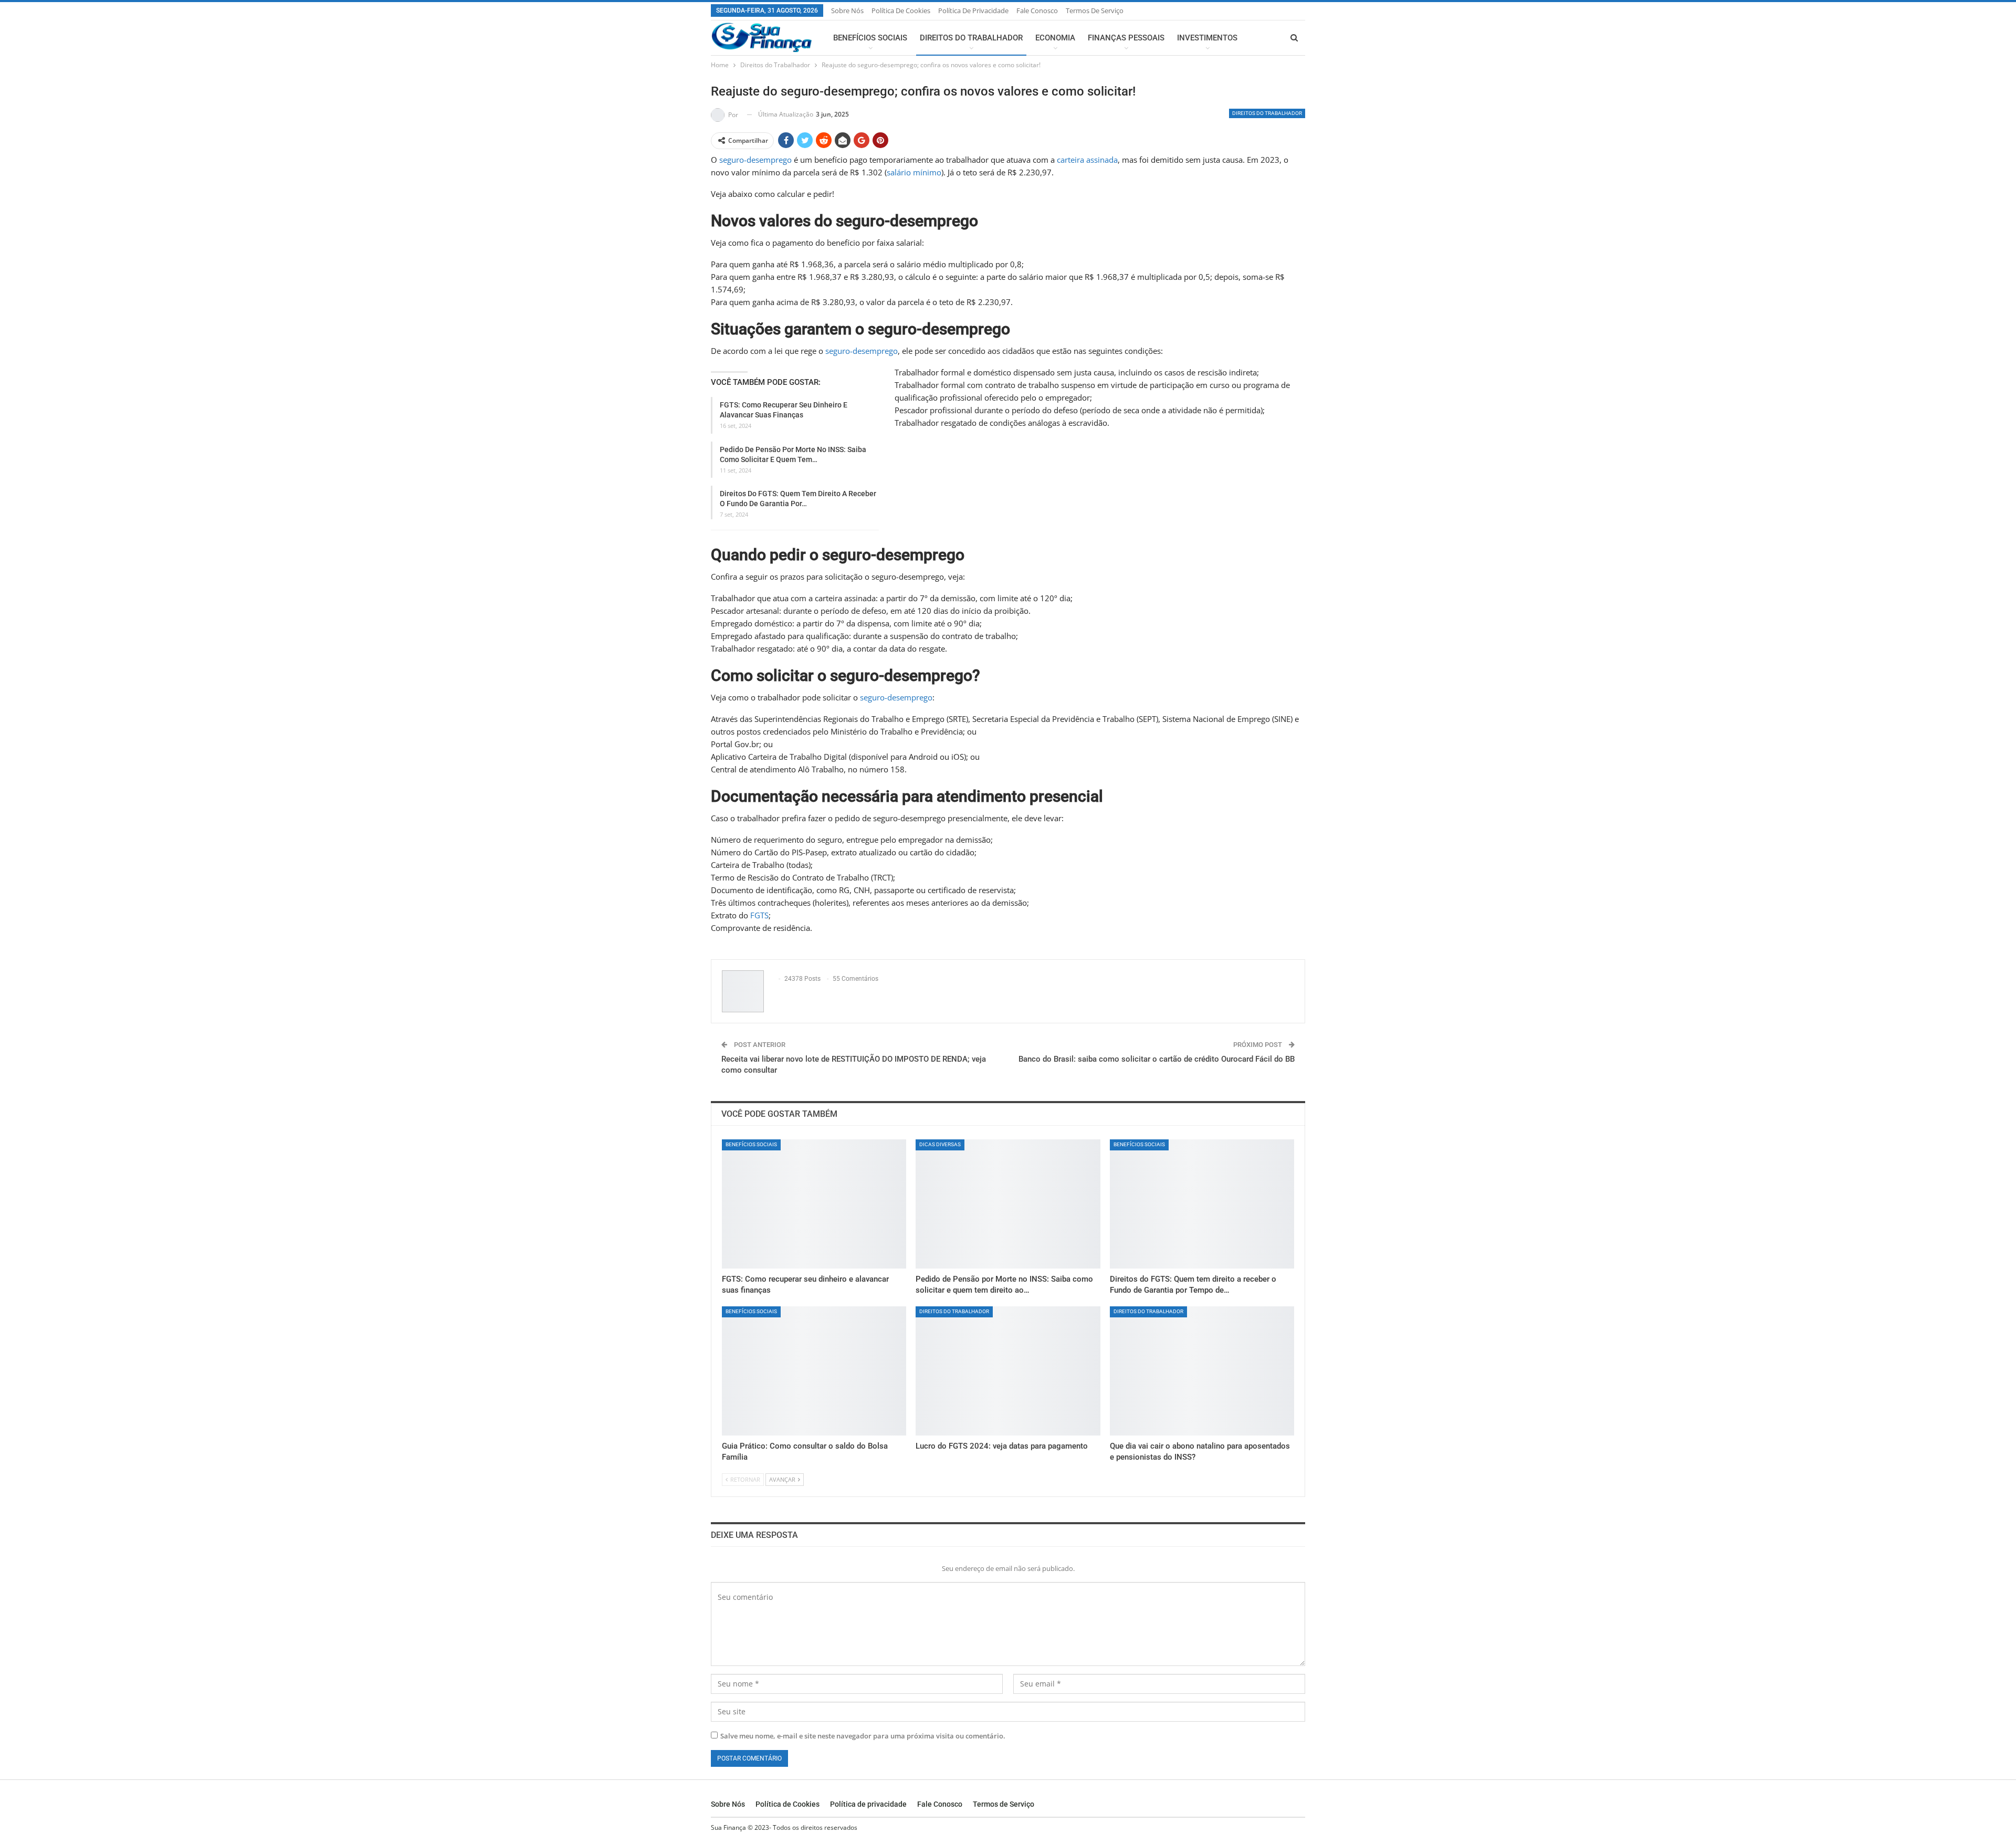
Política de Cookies (901, 11)
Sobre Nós (847, 11)
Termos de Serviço (1095, 11)
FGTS (759, 915)
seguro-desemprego (755, 160)
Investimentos (1207, 38)
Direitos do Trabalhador (971, 38)
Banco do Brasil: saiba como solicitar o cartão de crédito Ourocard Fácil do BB (1157, 1059)
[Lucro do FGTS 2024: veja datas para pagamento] (1008, 1371)
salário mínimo (914, 172)
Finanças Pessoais (1126, 38)
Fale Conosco (1037, 11)
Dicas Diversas (940, 1144)
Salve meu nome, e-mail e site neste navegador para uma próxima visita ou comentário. (863, 1736)
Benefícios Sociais (870, 38)
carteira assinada (1087, 160)
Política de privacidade (973, 11)
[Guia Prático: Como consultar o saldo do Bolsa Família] (814, 1371)
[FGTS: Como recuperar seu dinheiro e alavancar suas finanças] (814, 1204)
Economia (1055, 38)
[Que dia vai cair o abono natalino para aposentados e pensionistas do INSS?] (1202, 1371)
